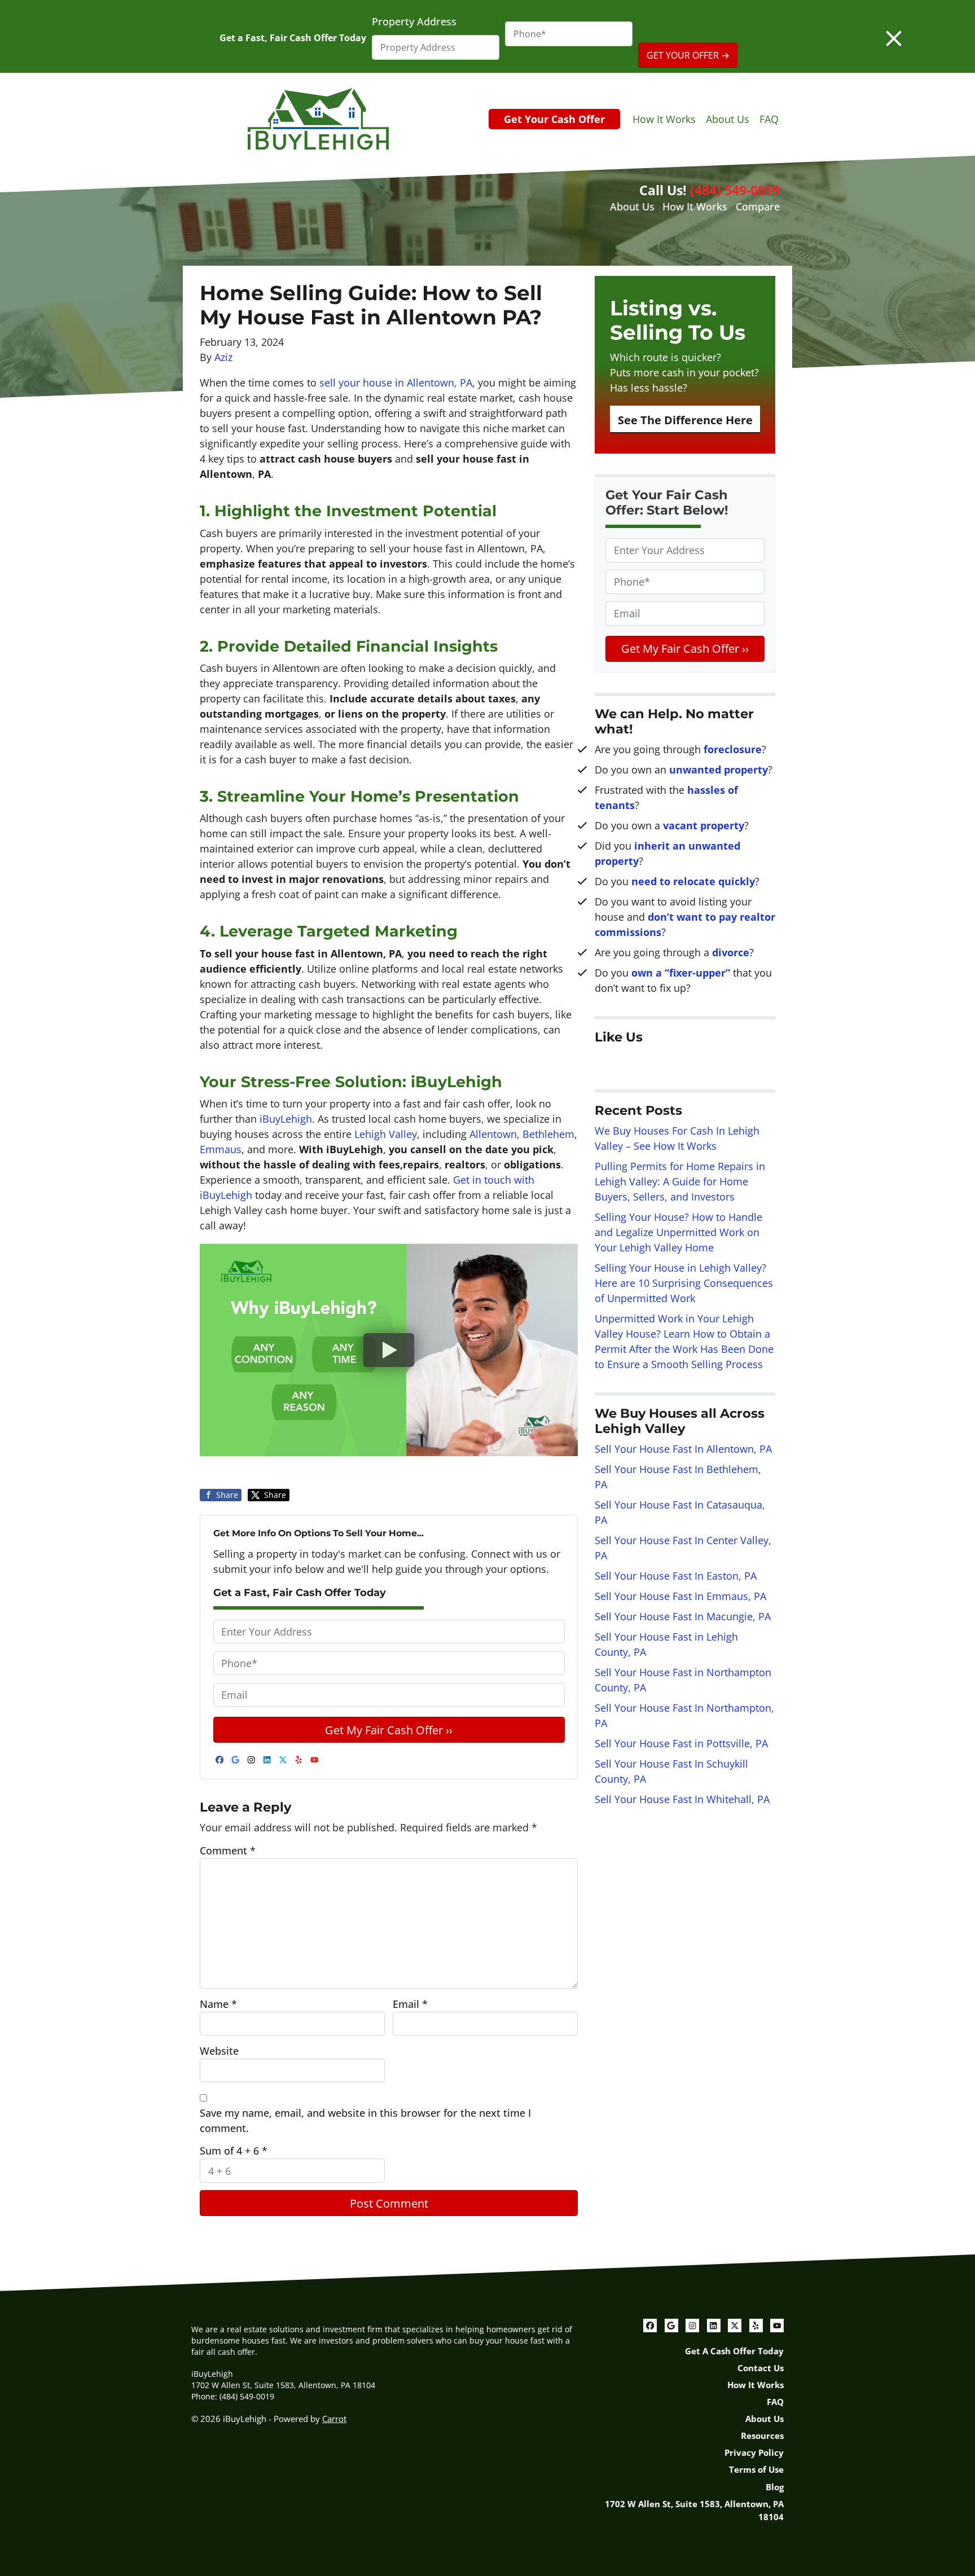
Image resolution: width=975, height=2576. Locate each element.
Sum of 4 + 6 (234, 2151)
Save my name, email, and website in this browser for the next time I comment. (365, 2120)
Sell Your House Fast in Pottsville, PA (681, 1743)
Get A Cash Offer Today (734, 2351)
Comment (228, 1850)
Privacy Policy (754, 2452)
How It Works (664, 119)
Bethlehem (548, 1134)
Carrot (334, 2419)
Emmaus (221, 1149)
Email (410, 2004)
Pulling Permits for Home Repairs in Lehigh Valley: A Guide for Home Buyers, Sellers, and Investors (680, 1181)
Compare (758, 206)
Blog (775, 2487)
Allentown (493, 1134)
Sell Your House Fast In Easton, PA (676, 1576)
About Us (728, 119)
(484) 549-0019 (735, 190)
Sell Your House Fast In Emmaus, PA (680, 1596)
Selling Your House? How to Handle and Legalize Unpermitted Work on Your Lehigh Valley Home (678, 1232)
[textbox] (685, 869)
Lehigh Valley (386, 1134)
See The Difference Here (685, 420)
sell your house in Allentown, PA (396, 383)
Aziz (223, 357)
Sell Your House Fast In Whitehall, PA (682, 1799)
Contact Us (761, 2368)
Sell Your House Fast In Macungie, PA (683, 1616)
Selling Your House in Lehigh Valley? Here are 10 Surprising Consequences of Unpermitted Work (684, 1283)
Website (219, 2051)
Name (218, 2004)
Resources (762, 2436)
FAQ (769, 119)
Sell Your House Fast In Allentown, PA (683, 1449)
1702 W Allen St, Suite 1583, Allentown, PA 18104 (694, 2510)
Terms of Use (756, 2469)
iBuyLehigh (286, 1119)
